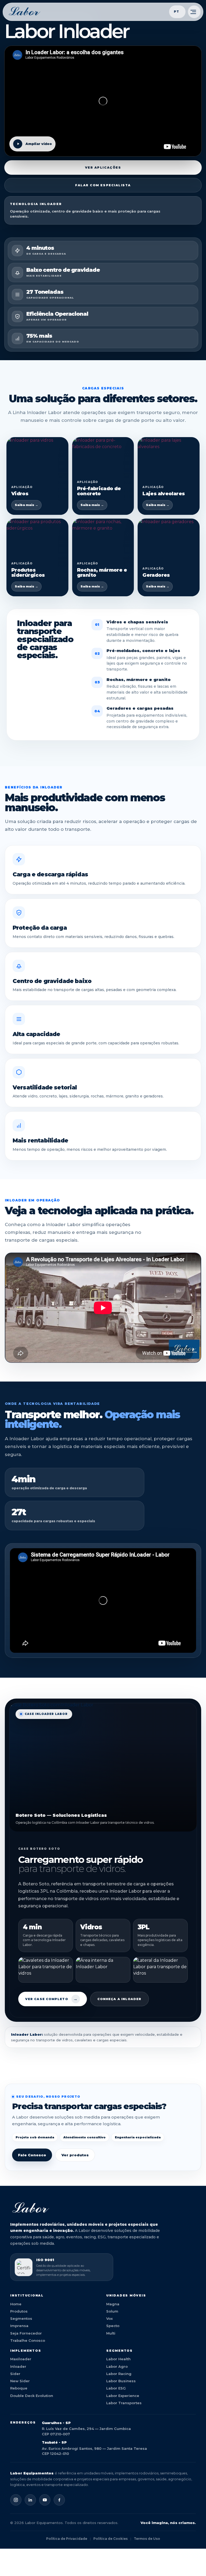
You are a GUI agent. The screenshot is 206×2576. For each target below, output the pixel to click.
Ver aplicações (103, 167)
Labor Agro (117, 2366)
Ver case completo (51, 1999)
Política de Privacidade (67, 2539)
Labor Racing (119, 2374)
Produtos (19, 2311)
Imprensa (19, 2326)
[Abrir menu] (194, 12)
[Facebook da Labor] (59, 2500)
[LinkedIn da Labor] (30, 2500)
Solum (112, 2311)
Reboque (19, 2388)
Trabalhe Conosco (28, 2340)
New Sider (20, 2381)
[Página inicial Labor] (25, 12)
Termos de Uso (147, 2539)
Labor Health (118, 2359)
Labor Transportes (124, 2403)
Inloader (18, 2366)
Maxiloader (21, 2359)
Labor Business (121, 2381)
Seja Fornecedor (26, 2333)
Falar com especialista (103, 185)
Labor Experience (123, 2396)
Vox (109, 2318)
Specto (113, 2326)
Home (16, 2304)
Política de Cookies (111, 2539)
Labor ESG (116, 2388)
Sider (15, 2374)
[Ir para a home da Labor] (103, 2208)
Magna (113, 2304)
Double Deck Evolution (32, 2396)
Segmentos (21, 2318)
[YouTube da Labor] (45, 2500)
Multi (111, 2333)
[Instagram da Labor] (16, 2500)
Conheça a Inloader (119, 1999)
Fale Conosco (32, 2155)
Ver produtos (75, 2155)
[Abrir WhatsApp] (193, 2562)
